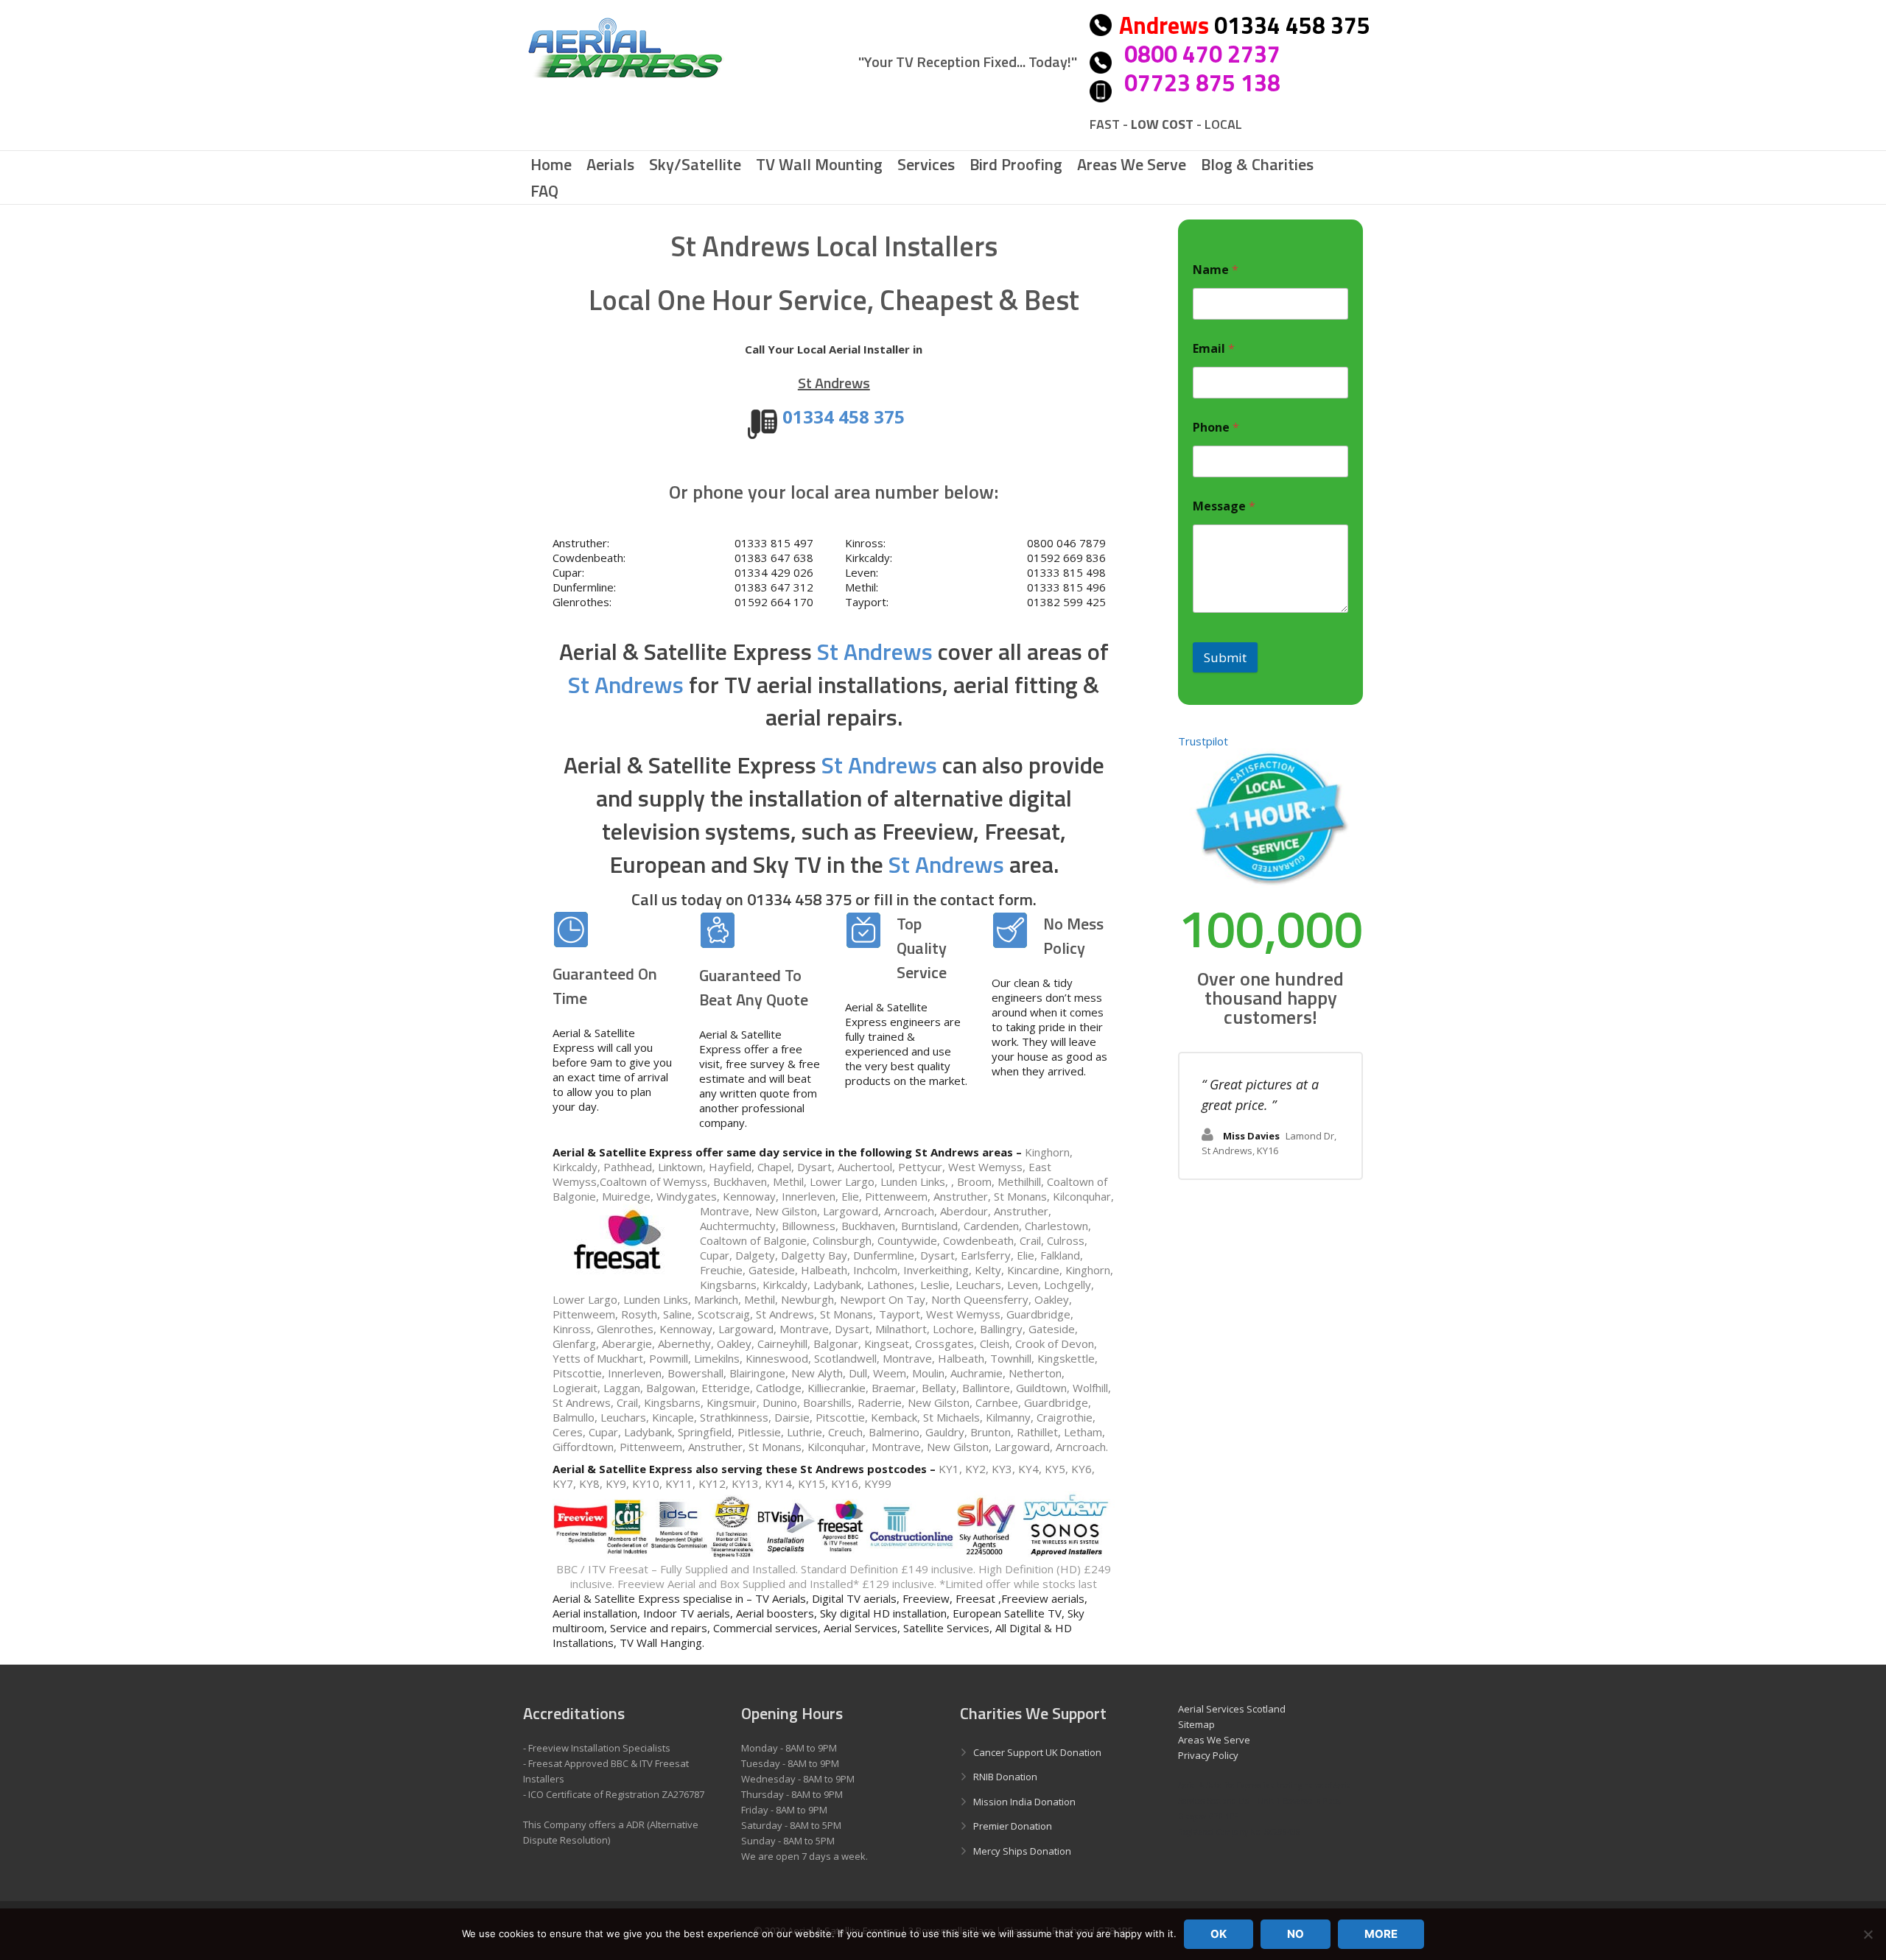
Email (1214, 349)
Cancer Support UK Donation (1037, 1752)
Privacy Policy (1208, 1755)
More (1381, 1934)
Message (1224, 506)
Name (1216, 270)
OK (1219, 1934)
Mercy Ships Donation (1022, 1851)
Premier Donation (1013, 1826)
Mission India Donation (1024, 1802)
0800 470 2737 (1202, 54)
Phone (1216, 428)
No (1296, 1934)
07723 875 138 (1202, 82)
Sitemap (1196, 1724)
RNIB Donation (1005, 1777)
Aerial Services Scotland (1232, 1709)
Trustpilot (1203, 741)
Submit (1225, 657)
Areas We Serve (1214, 1740)
